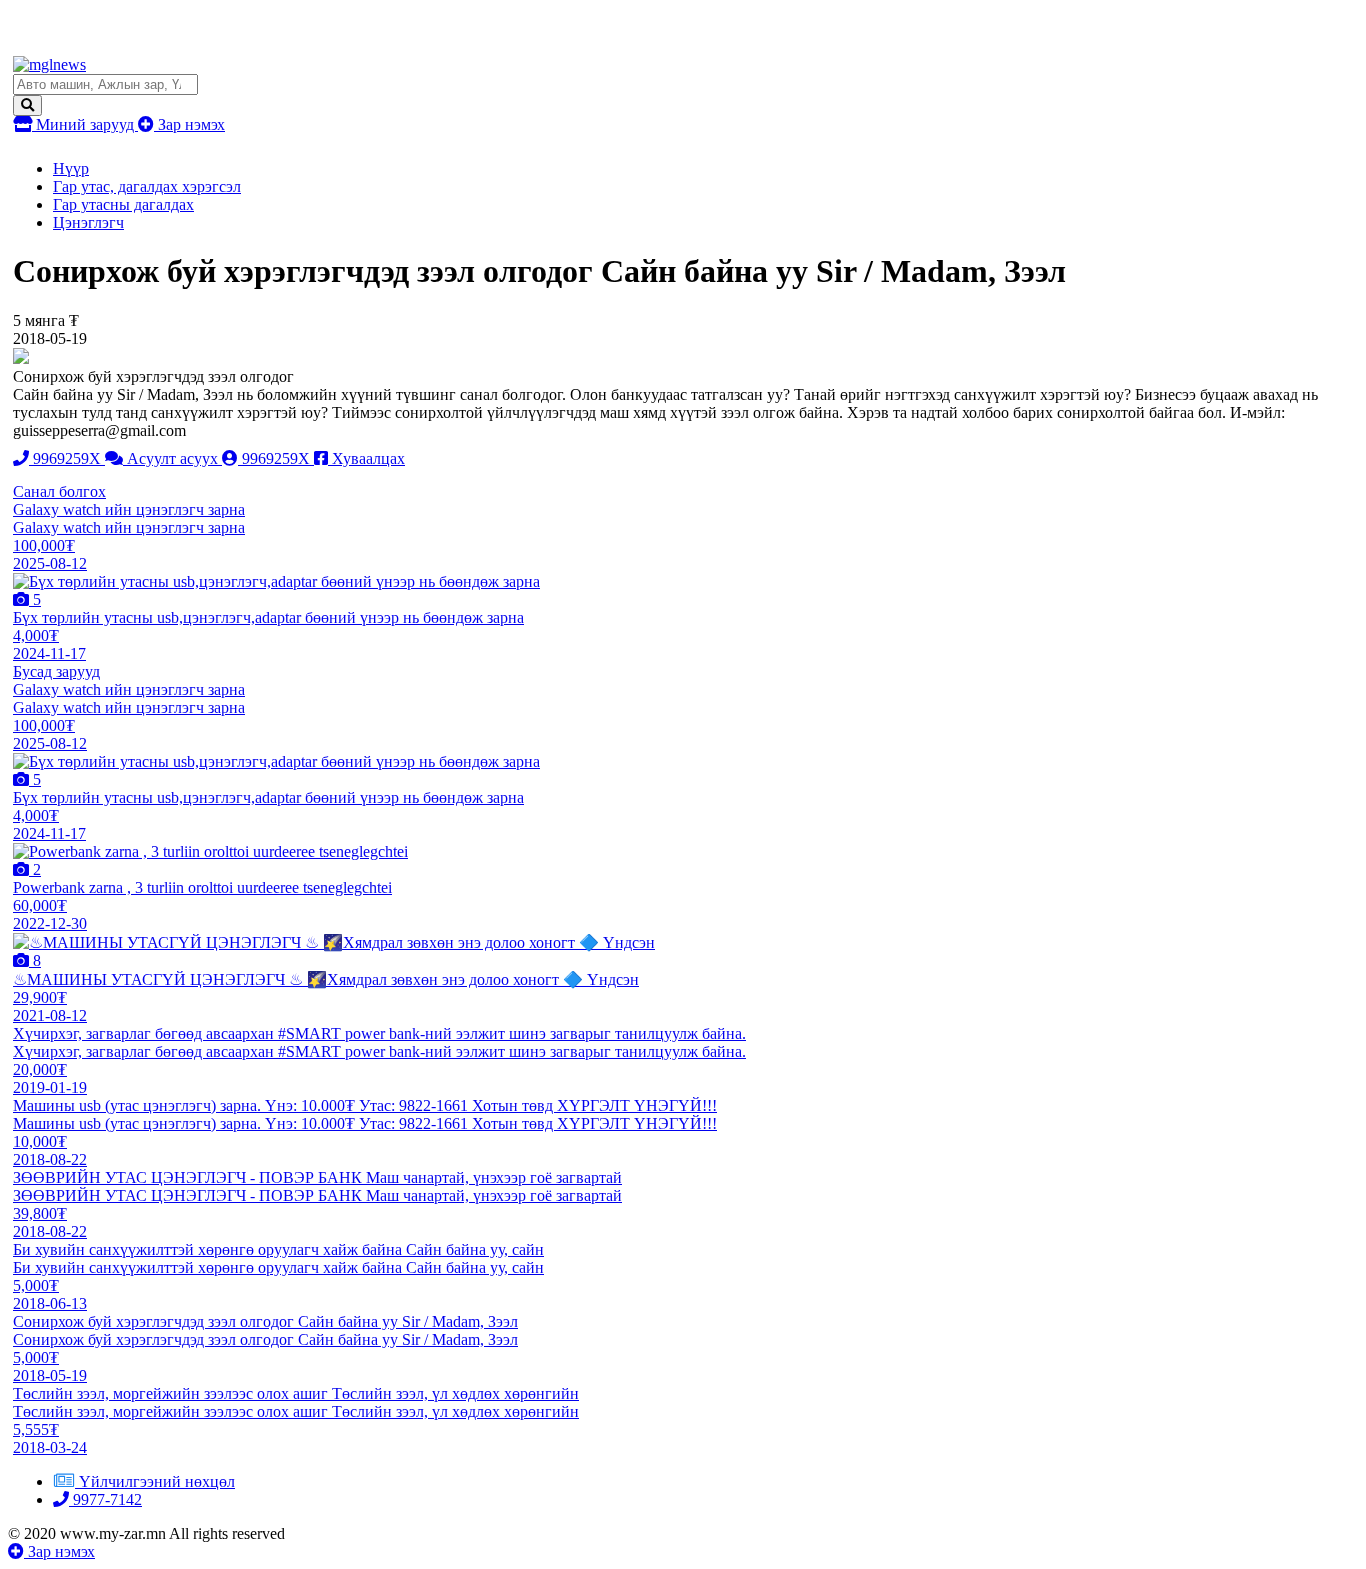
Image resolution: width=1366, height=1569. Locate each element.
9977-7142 (105, 1499)
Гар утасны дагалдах (123, 204)
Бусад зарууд (56, 671)
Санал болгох (59, 491)
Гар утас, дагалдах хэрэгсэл (147, 186)
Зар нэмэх (189, 124)
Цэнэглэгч (88, 222)
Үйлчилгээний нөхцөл (157, 1481)
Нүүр (71, 168)
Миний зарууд (85, 124)
